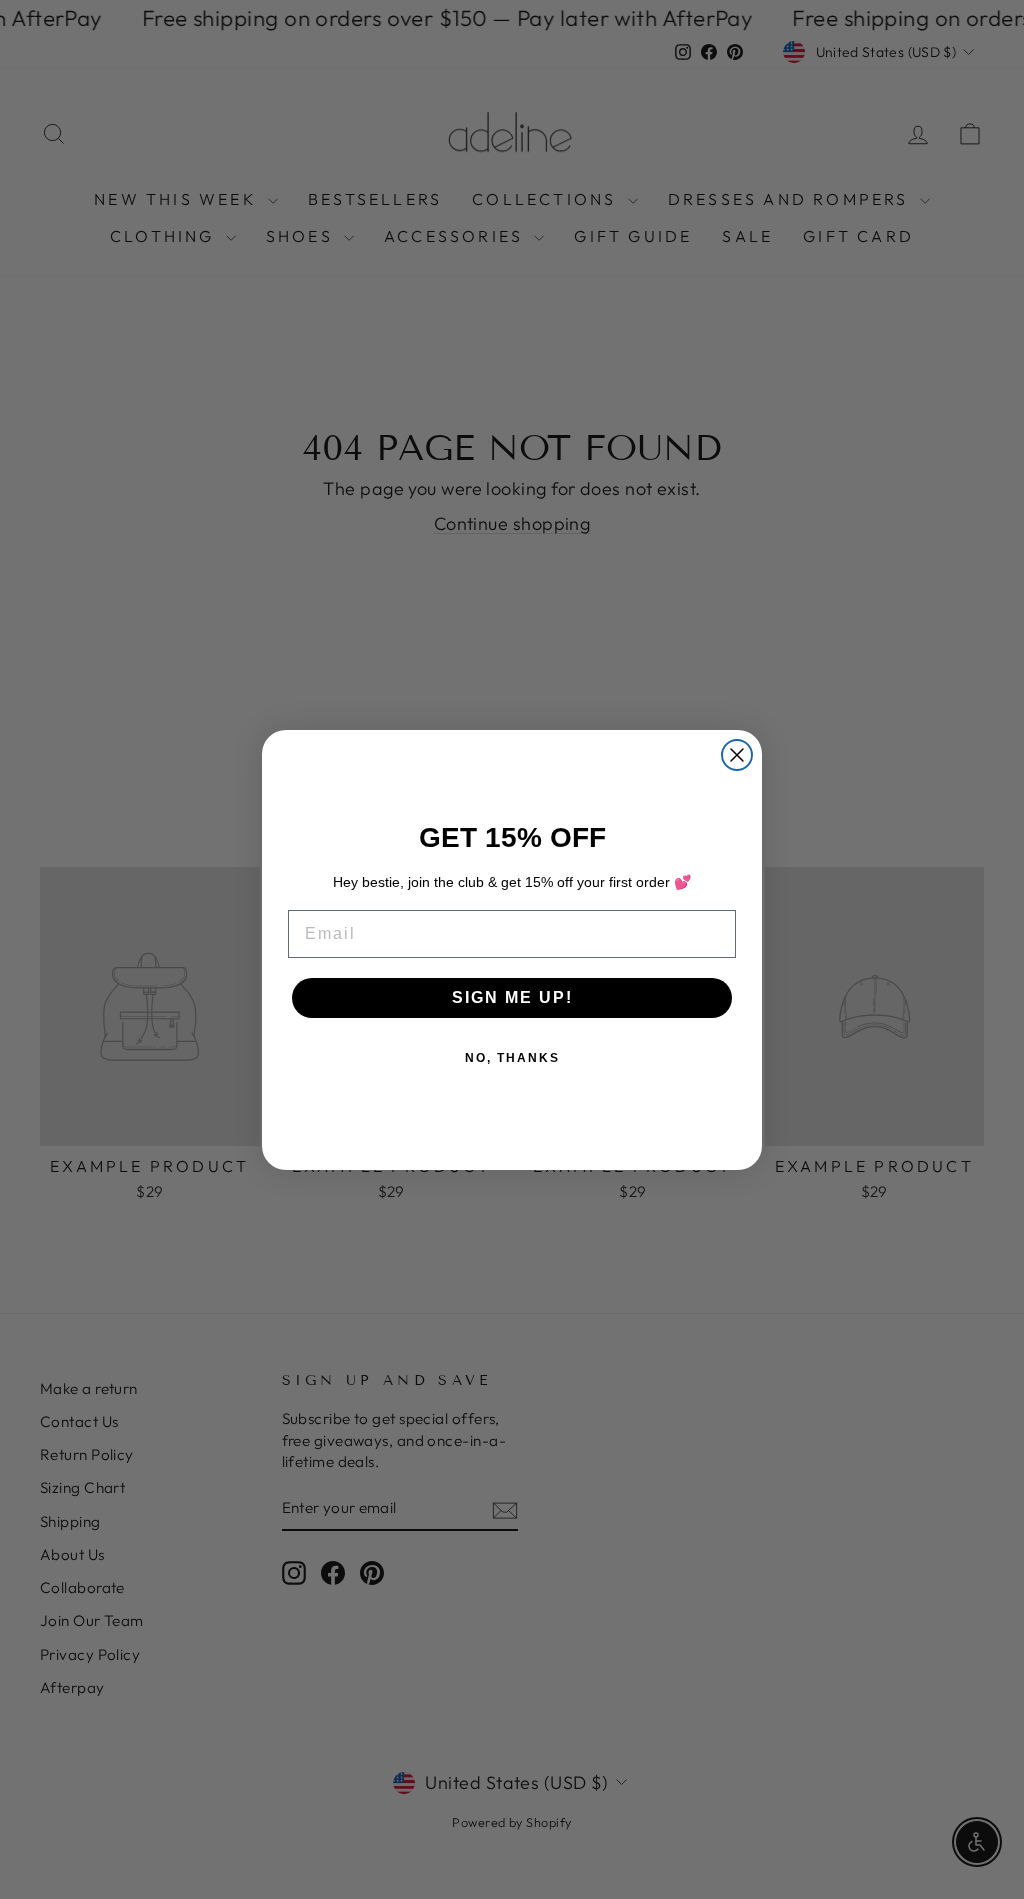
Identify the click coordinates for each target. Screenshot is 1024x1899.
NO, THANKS (512, 1058)
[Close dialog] (737, 755)
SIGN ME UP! (512, 997)
